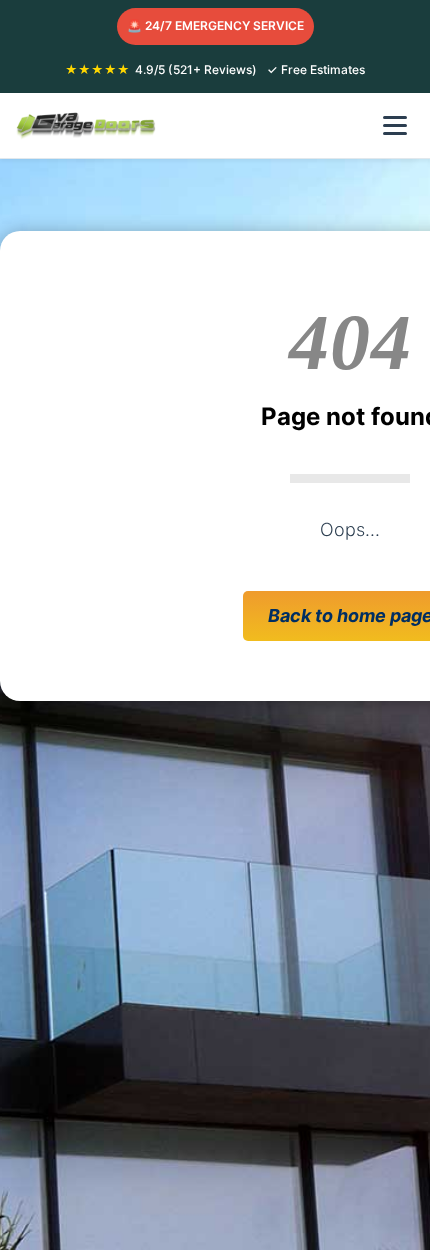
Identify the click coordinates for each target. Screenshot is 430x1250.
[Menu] (395, 125)
